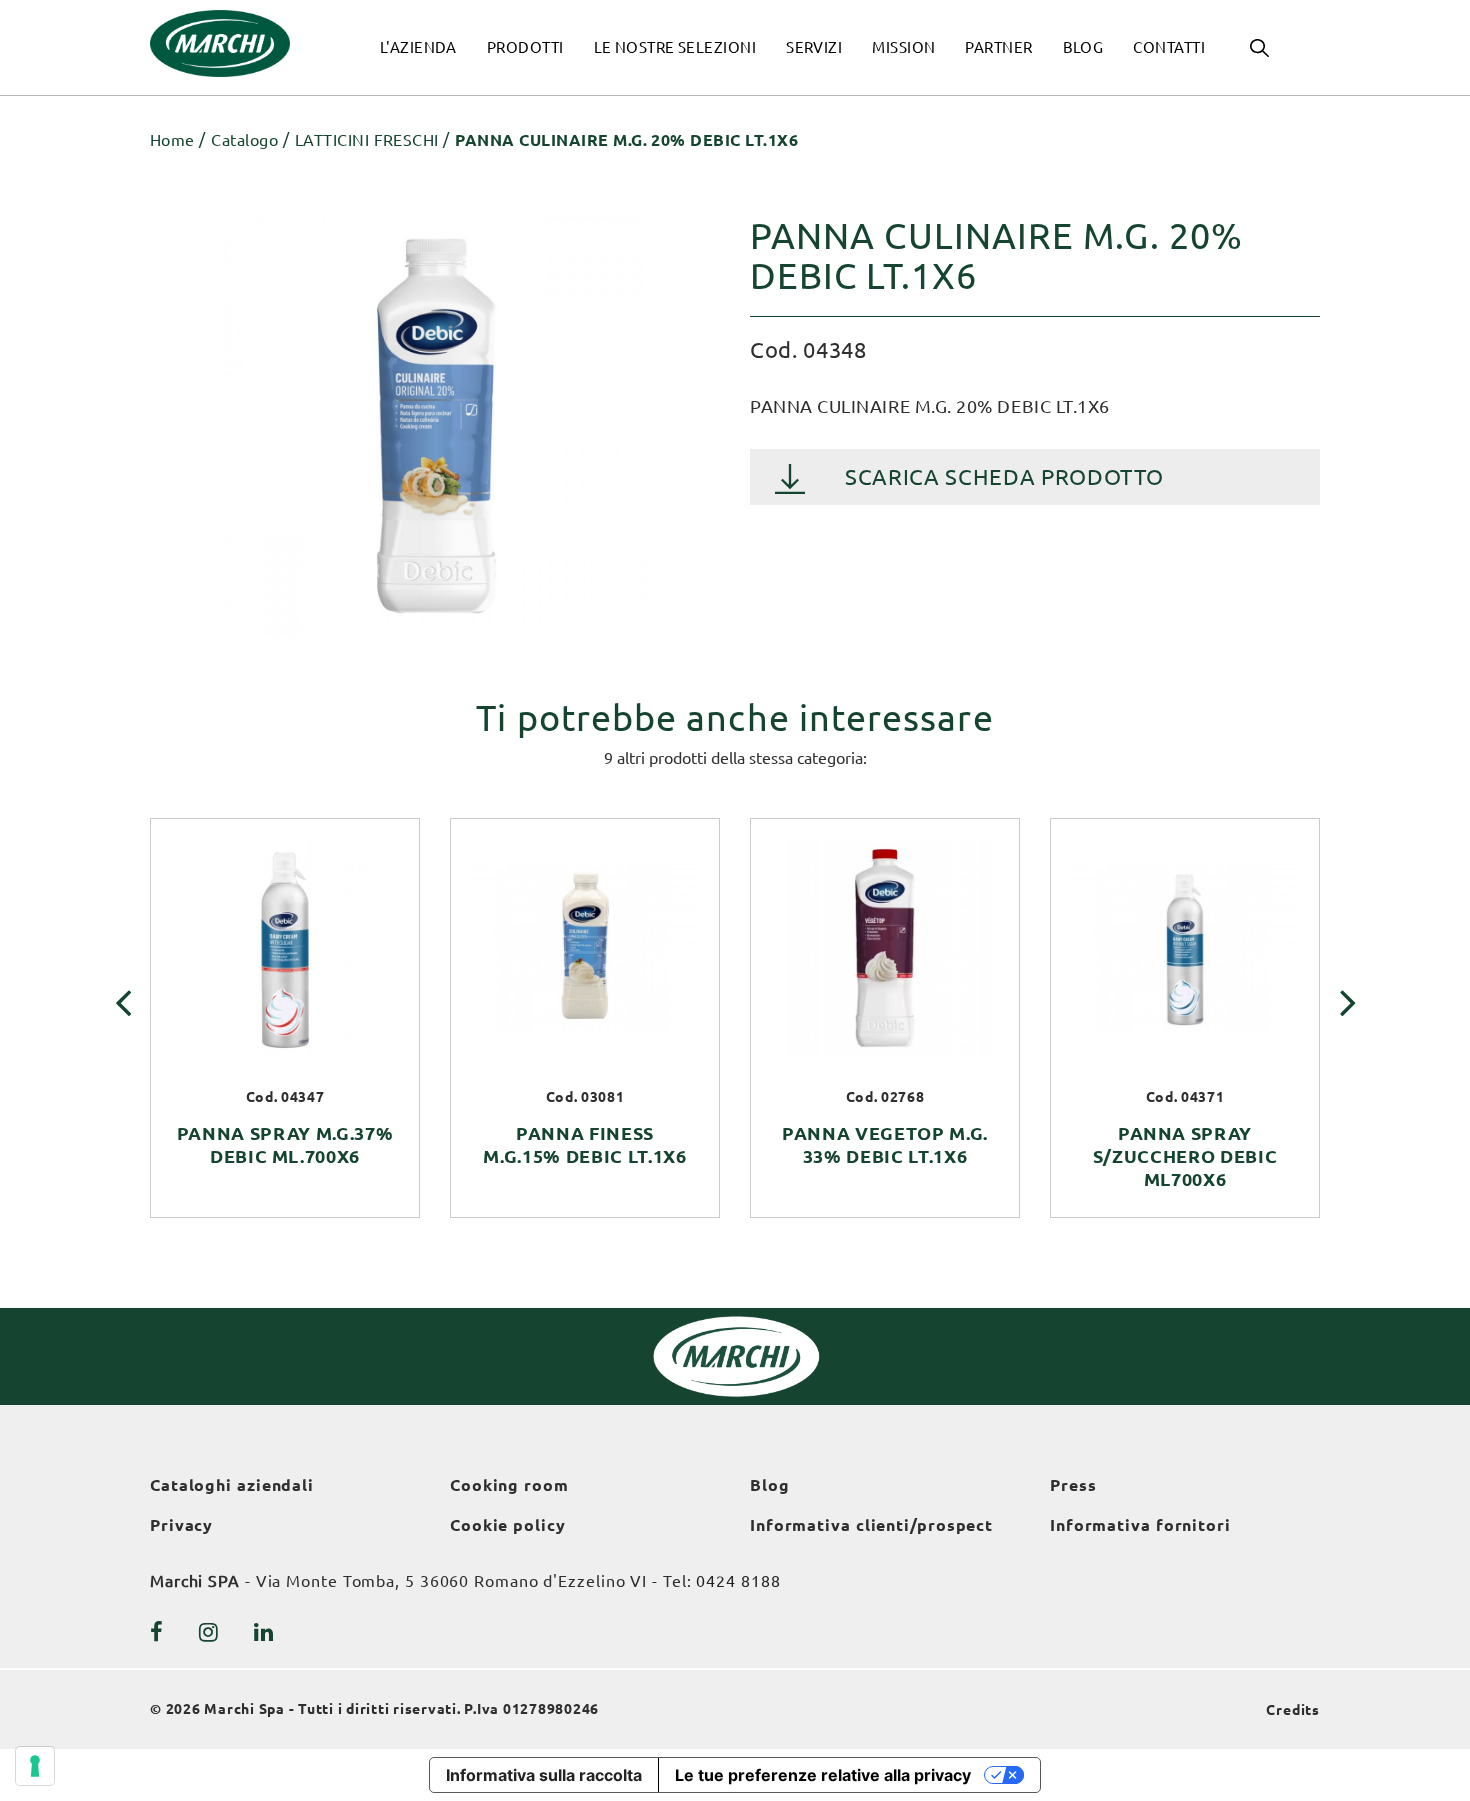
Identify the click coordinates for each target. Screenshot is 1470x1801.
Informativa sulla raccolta (544, 1775)
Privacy (181, 1525)
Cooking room (509, 1485)
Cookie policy (508, 1525)
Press (1073, 1485)
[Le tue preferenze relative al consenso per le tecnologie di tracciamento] (35, 1766)
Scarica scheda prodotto (1004, 476)
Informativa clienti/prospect (871, 1525)
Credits (1293, 1710)
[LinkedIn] (264, 1632)
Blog (770, 1485)
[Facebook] (157, 1632)
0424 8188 (738, 1581)
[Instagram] (209, 1632)
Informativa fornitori (1140, 1525)
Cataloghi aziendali (232, 1485)
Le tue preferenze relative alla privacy (823, 1775)
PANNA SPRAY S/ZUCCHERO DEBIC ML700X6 (1185, 1156)
